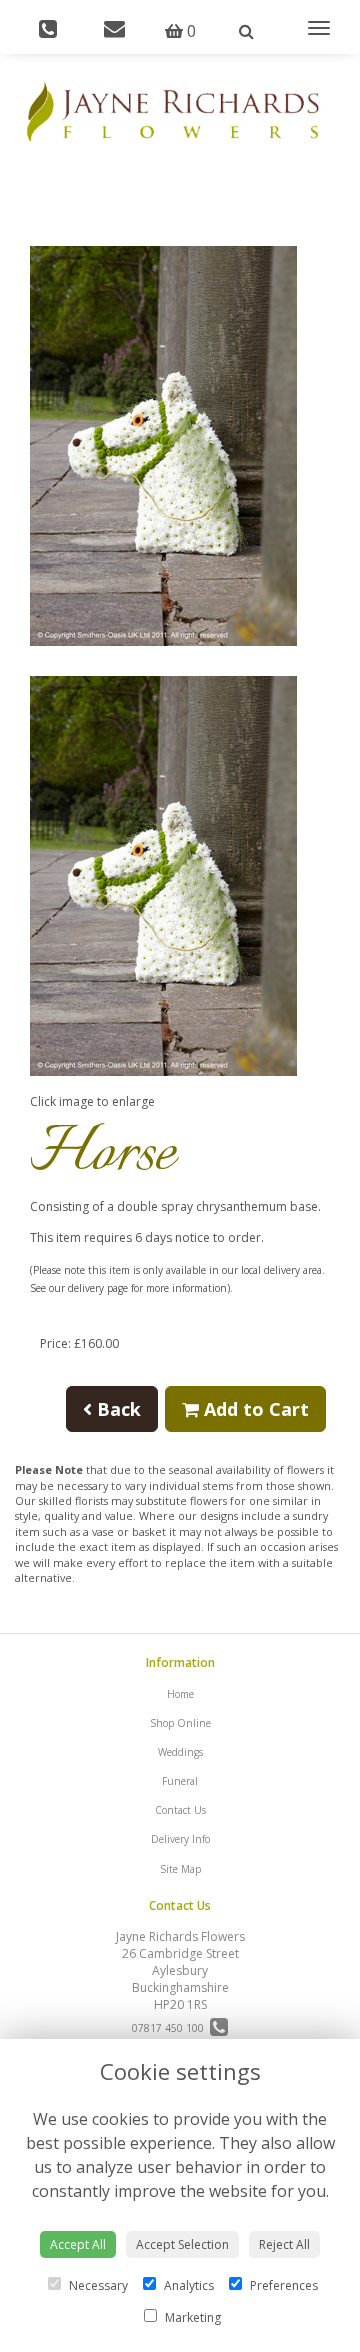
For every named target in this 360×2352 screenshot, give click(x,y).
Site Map (180, 1869)
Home (180, 1694)
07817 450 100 (171, 2028)
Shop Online (180, 1723)
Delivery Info (180, 1839)
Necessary (97, 2285)
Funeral (180, 1781)
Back (116, 1409)
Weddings (180, 1752)
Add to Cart (254, 1409)
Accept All (78, 2244)
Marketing (191, 2317)
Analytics (187, 2285)
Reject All (284, 2244)
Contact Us (180, 1810)
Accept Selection (182, 2244)
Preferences (282, 2285)
